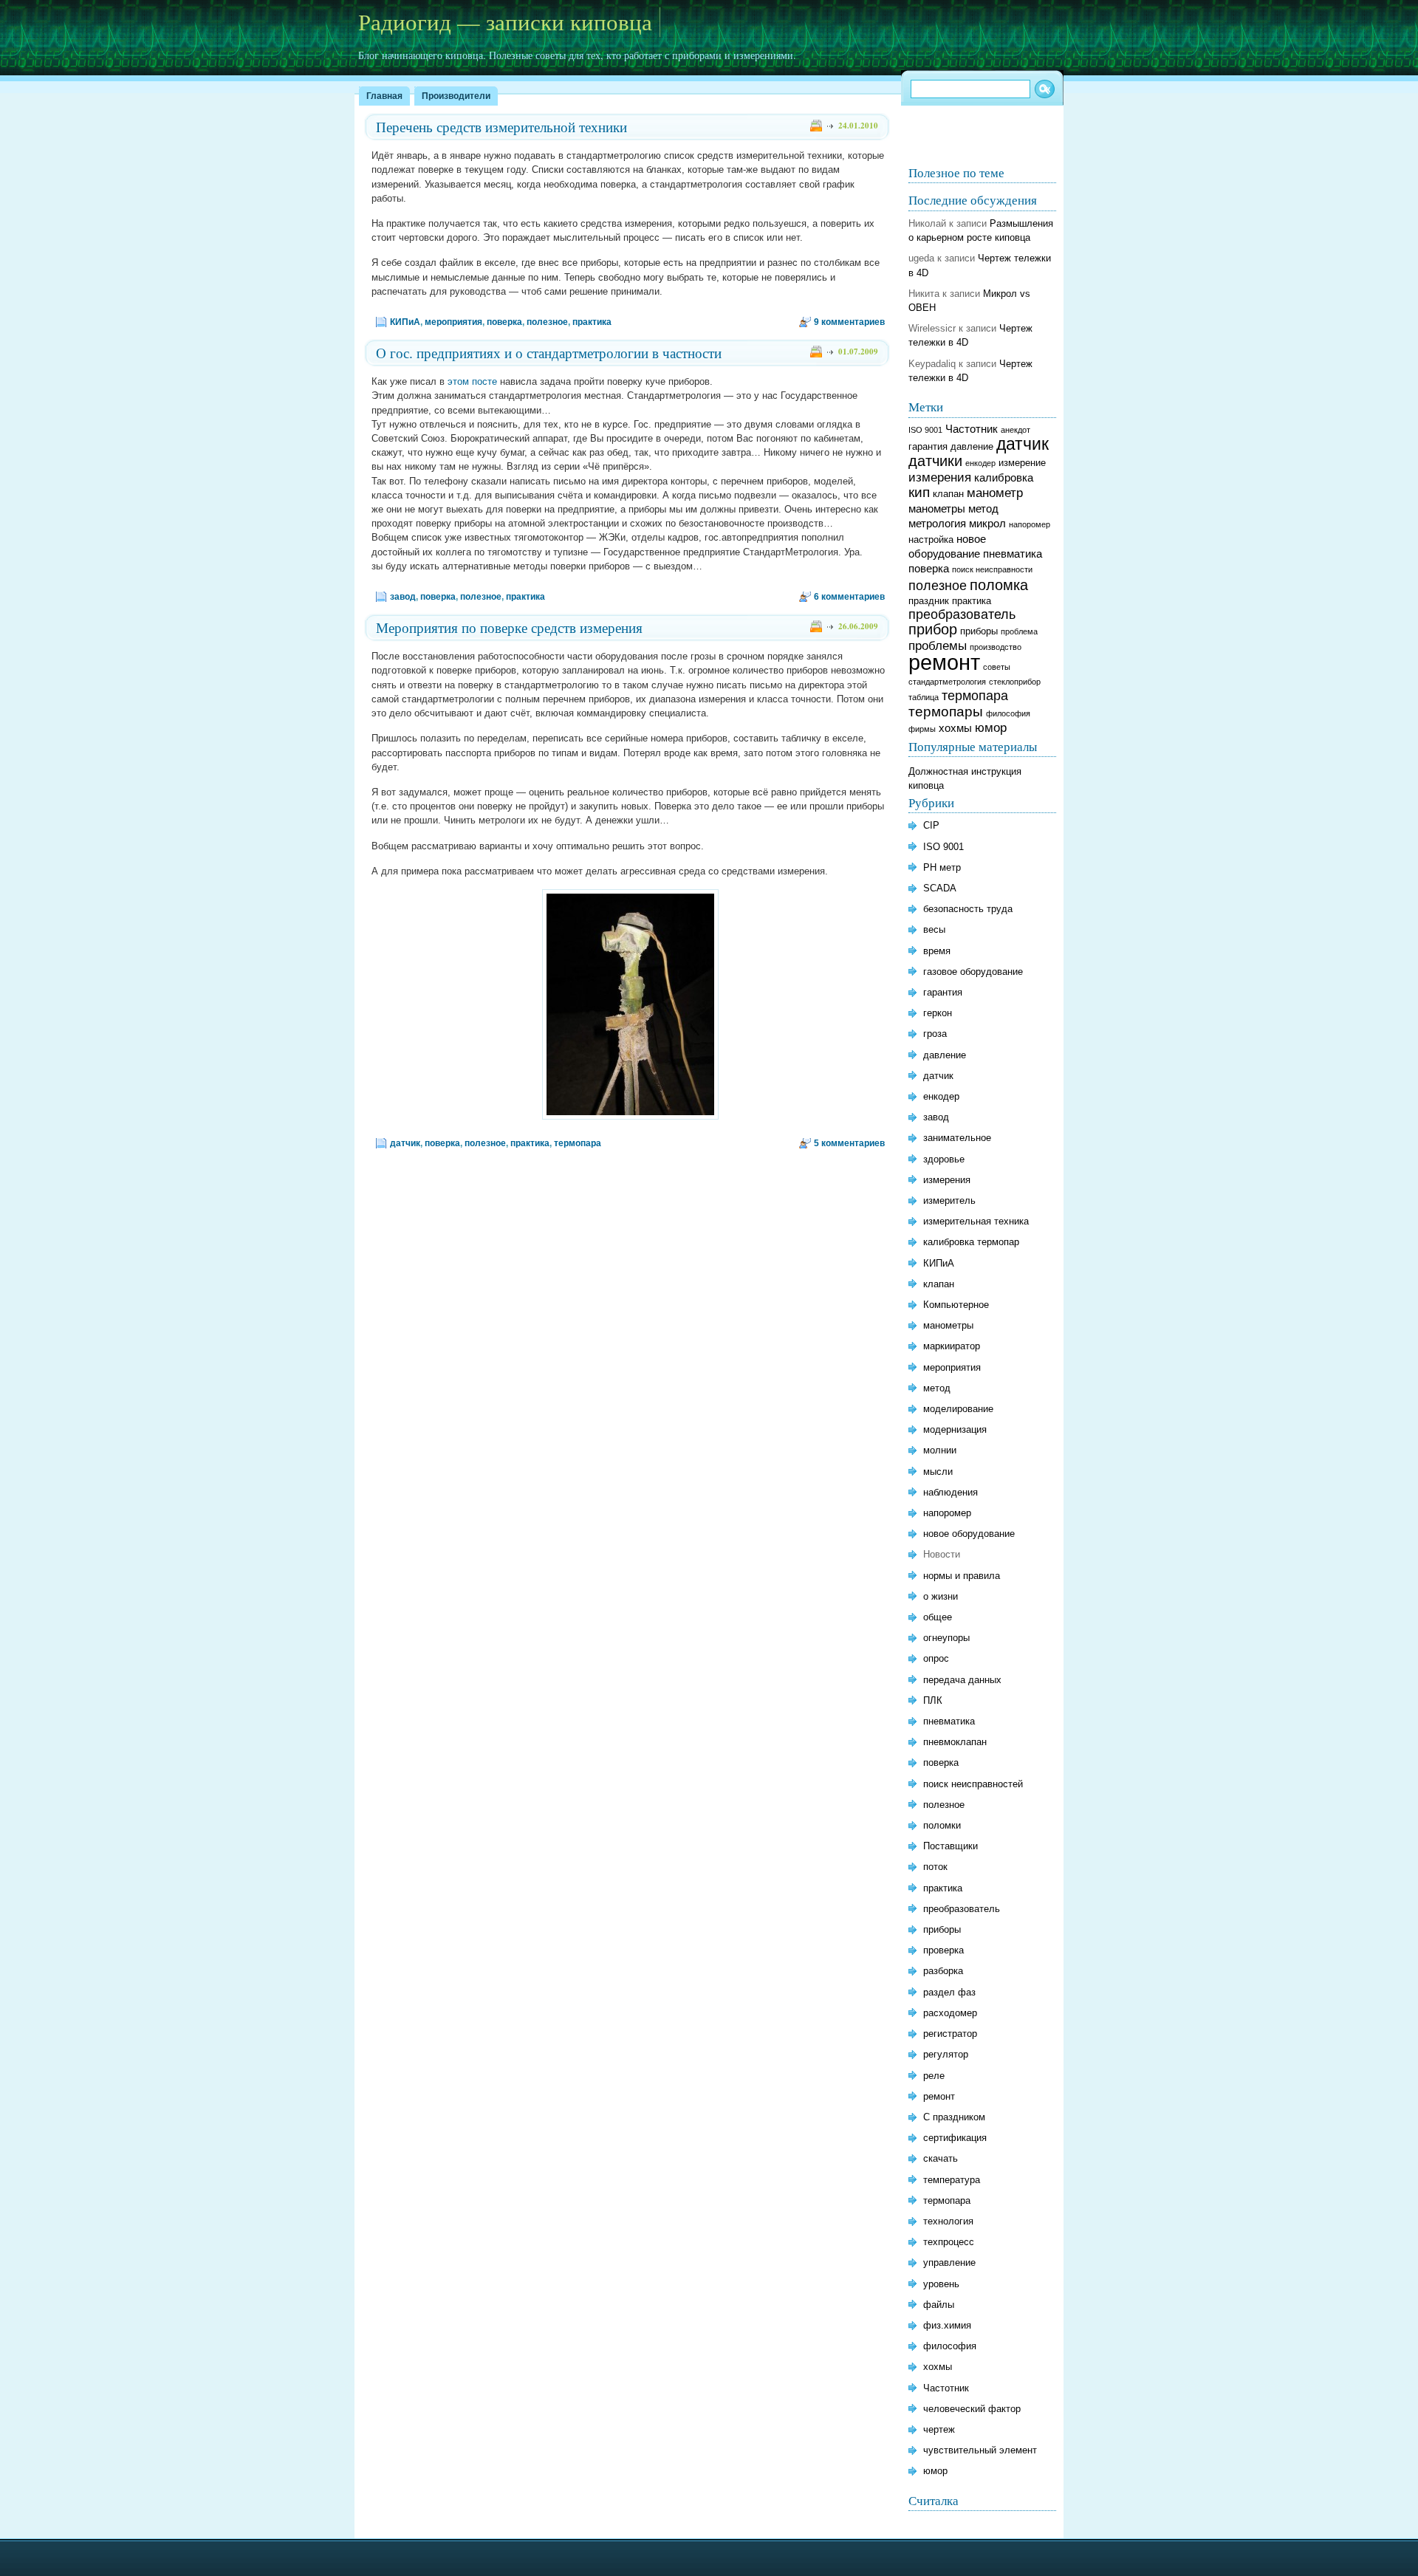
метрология (937, 523)
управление (949, 2262)
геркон (938, 1013)
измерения (940, 477)
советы (997, 667)
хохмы (955, 728)
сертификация (955, 2138)
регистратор (950, 2034)
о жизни (941, 1596)
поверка (504, 322)
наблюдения (951, 1492)
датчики (935, 460)
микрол (987, 523)
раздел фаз (949, 1992)
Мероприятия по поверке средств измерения (509, 627)
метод (983, 508)
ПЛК (933, 1700)
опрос (936, 1658)
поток (935, 1867)
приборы (979, 631)
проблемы (938, 646)
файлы (939, 2305)
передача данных (962, 1680)
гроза (935, 1034)
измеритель (949, 1200)
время (937, 951)
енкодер (980, 463)
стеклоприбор (1015, 682)
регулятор (946, 2054)
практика (592, 322)
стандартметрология (947, 682)
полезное (547, 322)
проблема (1019, 631)
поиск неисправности (992, 569)
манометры (937, 508)
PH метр (942, 867)
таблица (924, 697)
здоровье (944, 1159)
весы (934, 929)
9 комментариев (849, 322)
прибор (933, 629)
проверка (943, 1950)
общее (938, 1617)
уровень (941, 2284)
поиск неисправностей (973, 1784)
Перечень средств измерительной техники (501, 127)
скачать (941, 2158)
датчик (405, 1143)
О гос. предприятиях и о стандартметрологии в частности (549, 353)
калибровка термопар (971, 1242)
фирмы (922, 729)
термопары (946, 712)
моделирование (958, 1409)
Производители (456, 96)
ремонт (944, 662)
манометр (995, 493)
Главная (384, 96)
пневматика (1013, 554)
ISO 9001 (925, 430)
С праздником (954, 2117)
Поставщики (951, 1846)
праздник (929, 601)
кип (919, 492)
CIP (931, 825)
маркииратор (952, 1346)
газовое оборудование (973, 972)
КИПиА (405, 322)
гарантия (928, 446)
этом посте (472, 381)
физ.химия (947, 2325)
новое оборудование (969, 1534)
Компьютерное (956, 1305)
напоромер (1030, 524)
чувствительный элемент (980, 2450)
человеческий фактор (972, 2409)
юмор (991, 728)
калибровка (1004, 477)
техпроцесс (949, 2242)
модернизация (955, 1429)
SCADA (940, 888)
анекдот (1015, 430)
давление (972, 446)
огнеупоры (946, 1638)
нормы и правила (962, 1576)
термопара (578, 1143)
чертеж (939, 2429)
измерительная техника (976, 1221)
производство (996, 647)
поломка (999, 585)
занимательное (957, 1138)
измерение (1022, 463)
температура (952, 2180)
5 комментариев (849, 1143)
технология (948, 2221)
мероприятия (453, 322)
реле (934, 2076)
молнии (940, 1450)
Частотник (972, 429)
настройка (931, 539)
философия (1008, 713)
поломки (942, 1825)
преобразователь (962, 614)
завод (403, 597)
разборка (943, 1971)
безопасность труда (968, 909)
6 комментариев (849, 597)
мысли (938, 1472)
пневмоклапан (955, 1742)
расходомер (950, 2013)
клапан (948, 494)
